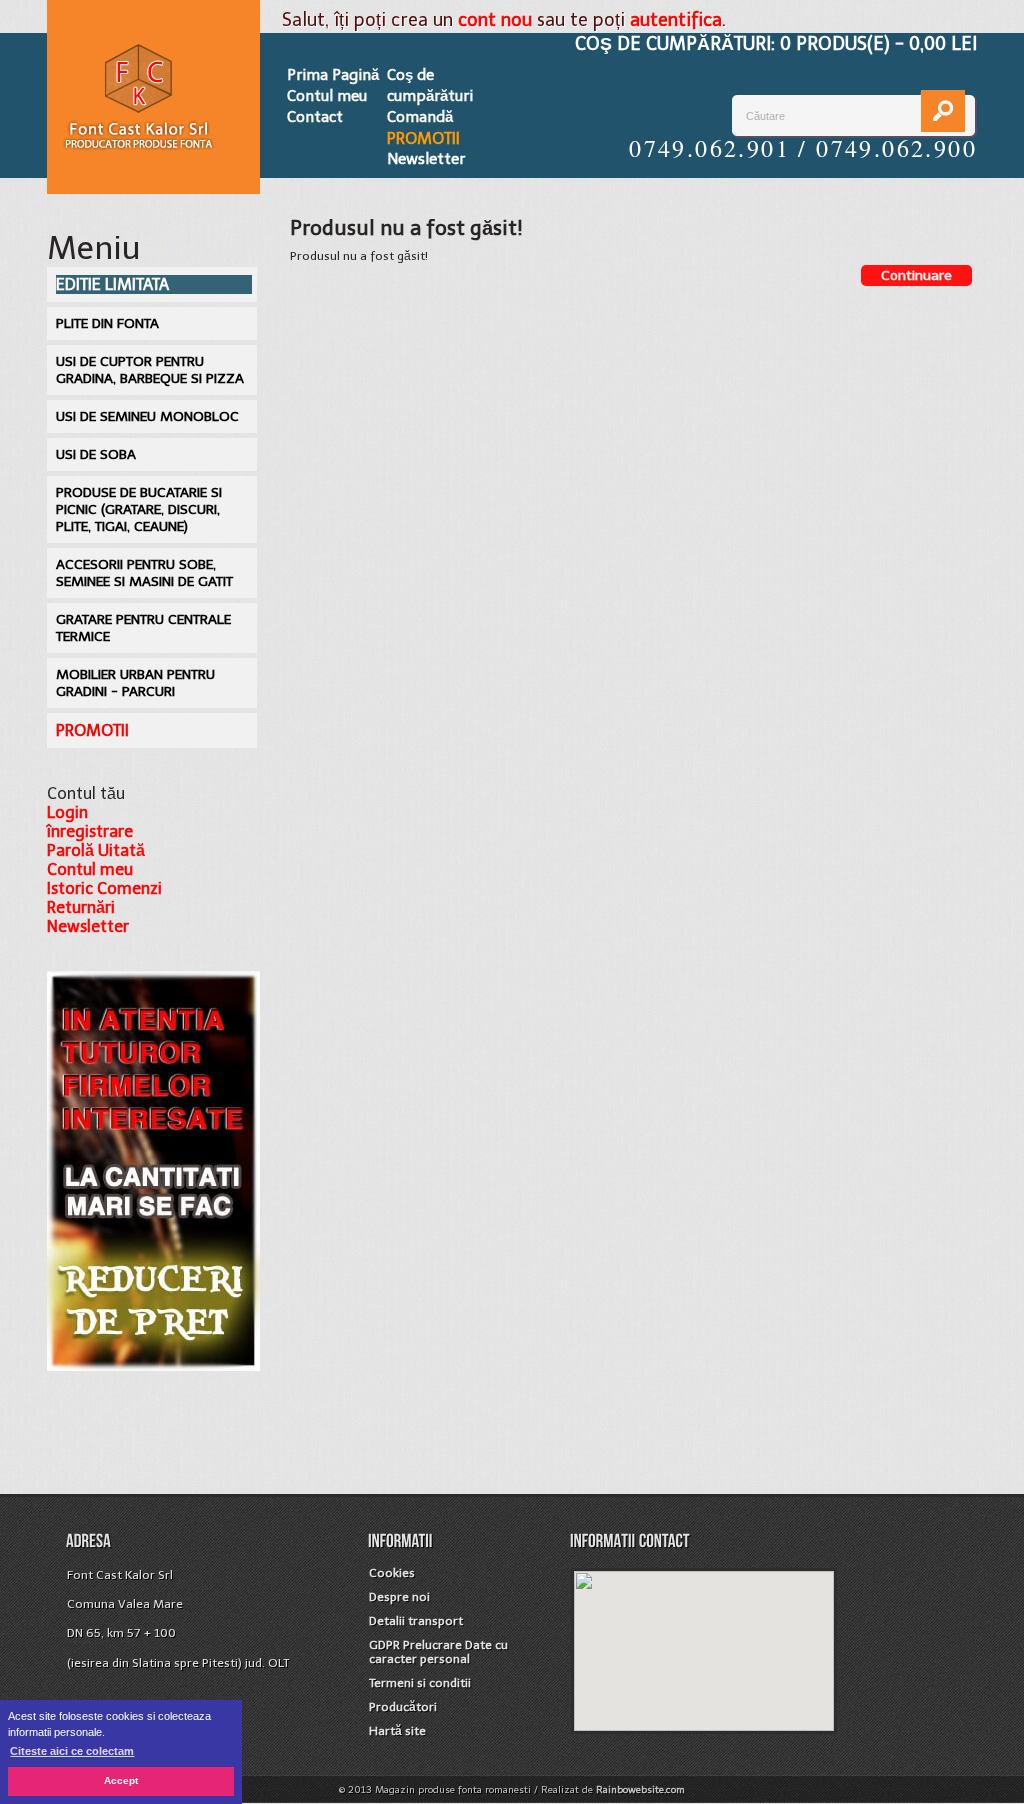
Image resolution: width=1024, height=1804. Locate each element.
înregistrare (90, 831)
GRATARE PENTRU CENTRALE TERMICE (143, 628)
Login (67, 812)
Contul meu (327, 96)
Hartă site (397, 1731)
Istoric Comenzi (104, 888)
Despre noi (399, 1597)
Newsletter (426, 159)
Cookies (392, 1573)
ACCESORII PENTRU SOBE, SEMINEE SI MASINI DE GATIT (144, 573)
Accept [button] (121, 1780)
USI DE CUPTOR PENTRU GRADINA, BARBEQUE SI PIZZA (150, 370)
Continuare (916, 275)
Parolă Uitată (96, 850)
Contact (315, 117)
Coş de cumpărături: (776, 44)
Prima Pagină (333, 75)
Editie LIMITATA (112, 284)
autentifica (676, 20)
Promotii (423, 138)
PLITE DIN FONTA (107, 323)
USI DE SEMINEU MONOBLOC (147, 416)
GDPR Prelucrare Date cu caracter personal (438, 1652)
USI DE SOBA (96, 454)
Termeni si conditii (420, 1683)
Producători (403, 1707)
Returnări (81, 907)
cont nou (495, 20)
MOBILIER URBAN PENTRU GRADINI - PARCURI (135, 683)
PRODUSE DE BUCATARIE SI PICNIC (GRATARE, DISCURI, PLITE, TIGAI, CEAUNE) (139, 509)
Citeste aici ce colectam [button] (72, 1751)
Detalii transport (416, 1621)
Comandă (420, 117)
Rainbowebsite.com (640, 1790)
